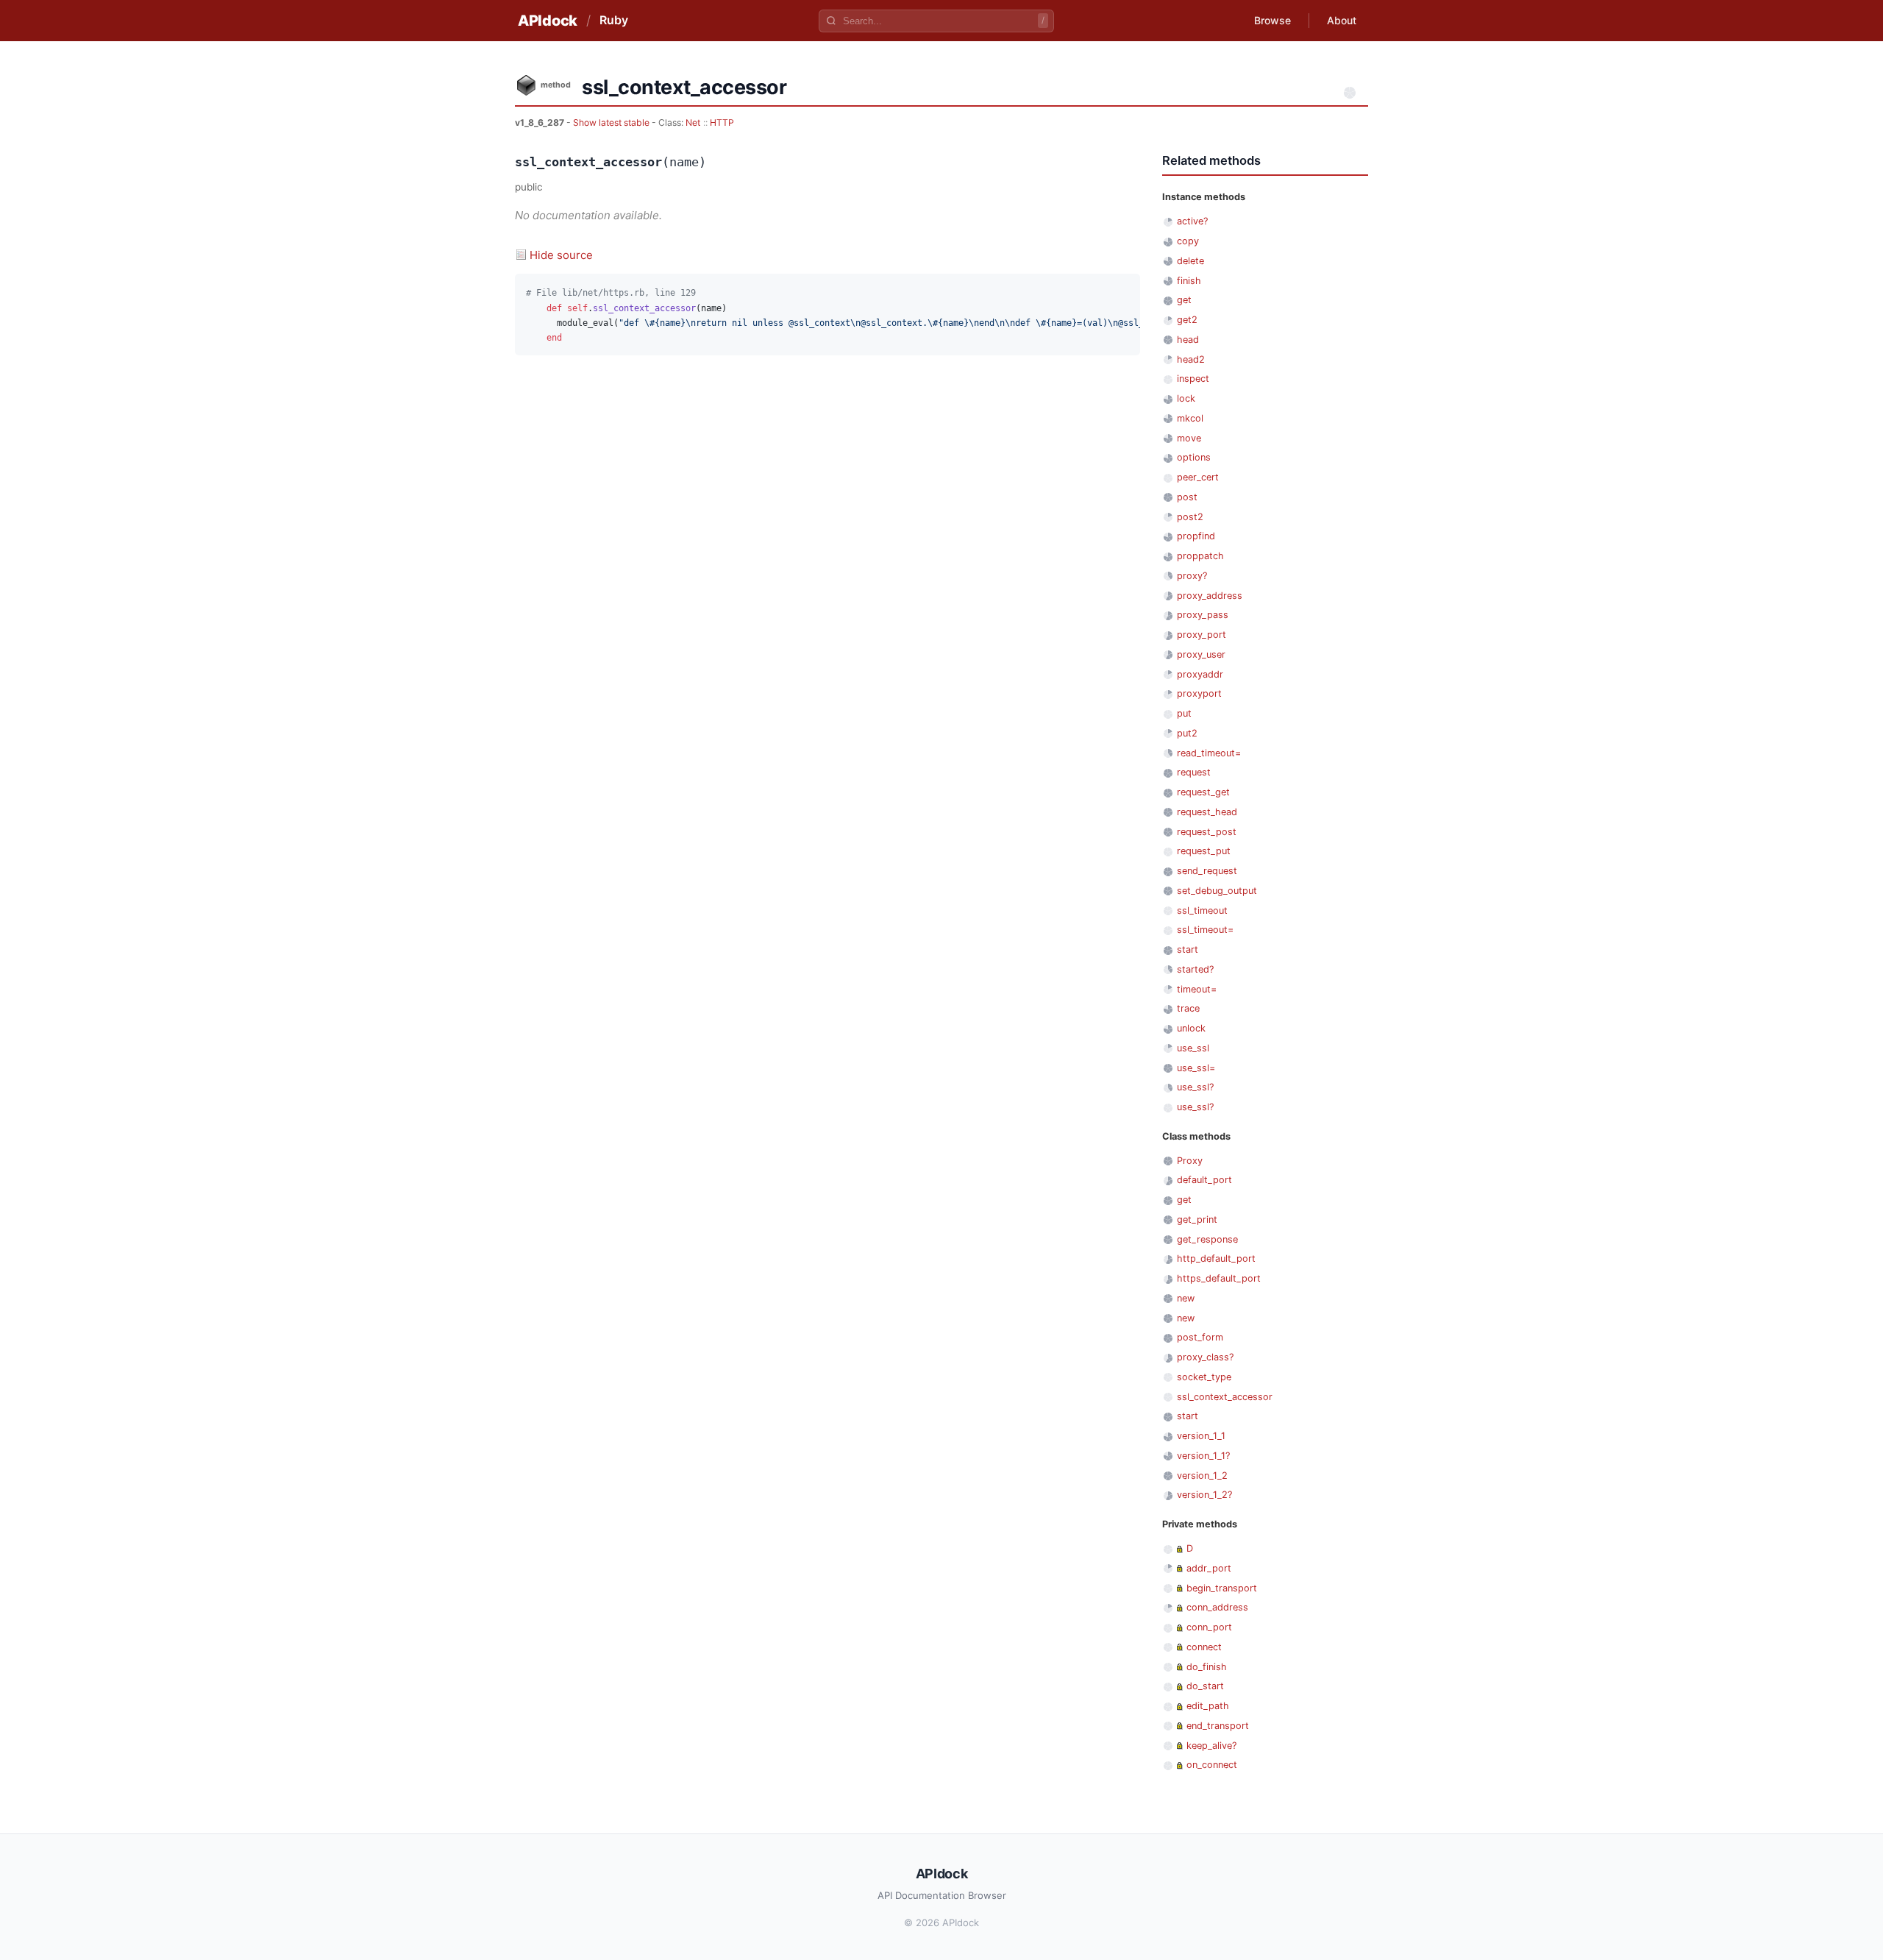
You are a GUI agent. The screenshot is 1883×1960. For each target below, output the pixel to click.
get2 (1187, 320)
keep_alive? (1211, 1746)
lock (1186, 398)
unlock (1191, 1028)
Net (693, 122)
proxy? (1192, 576)
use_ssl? (1195, 1087)
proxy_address (1210, 596)
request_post (1207, 832)
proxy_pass (1203, 615)
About (1342, 20)
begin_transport (1222, 1588)
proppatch (1200, 556)
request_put (1204, 851)
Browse (1272, 20)
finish (1189, 281)
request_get (1203, 792)
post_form (1200, 1337)
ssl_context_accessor (1225, 1397)
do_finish (1207, 1667)
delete (1190, 261)
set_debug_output (1217, 891)
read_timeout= (1209, 753)
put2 (1187, 733)
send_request (1207, 871)
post (1187, 497)
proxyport (1199, 693)
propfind (1196, 536)
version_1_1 (1201, 1436)
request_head (1207, 812)
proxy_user (1201, 654)
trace (1188, 1008)
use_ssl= (1196, 1068)
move (1189, 438)
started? (1195, 969)
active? (1192, 221)
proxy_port (1202, 635)
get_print (1197, 1219)
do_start (1205, 1686)
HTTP (722, 122)
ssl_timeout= (1205, 930)
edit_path (1208, 1706)
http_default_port (1216, 1258)
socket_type (1204, 1377)
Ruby (614, 20)
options (1194, 457)
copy (1188, 241)
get (1184, 300)
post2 (1190, 517)
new (1186, 1298)
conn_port (1209, 1627)
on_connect (1212, 1765)
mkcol (1190, 418)
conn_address (1217, 1607)
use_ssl (1193, 1048)
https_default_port (1219, 1278)
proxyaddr (1200, 674)
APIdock (548, 21)
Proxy (1190, 1161)
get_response (1207, 1239)
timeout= (1197, 989)
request (1194, 772)
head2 (1191, 359)
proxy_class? (1205, 1357)
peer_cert (1198, 477)
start (1188, 949)
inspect (1193, 379)
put (1184, 713)
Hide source (561, 255)
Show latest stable (612, 122)
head (1188, 340)
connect (1204, 1647)
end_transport (1218, 1726)
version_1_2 (1202, 1476)
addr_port (1209, 1568)
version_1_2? (1204, 1495)
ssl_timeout (1202, 910)
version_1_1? (1203, 1456)
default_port (1204, 1180)
